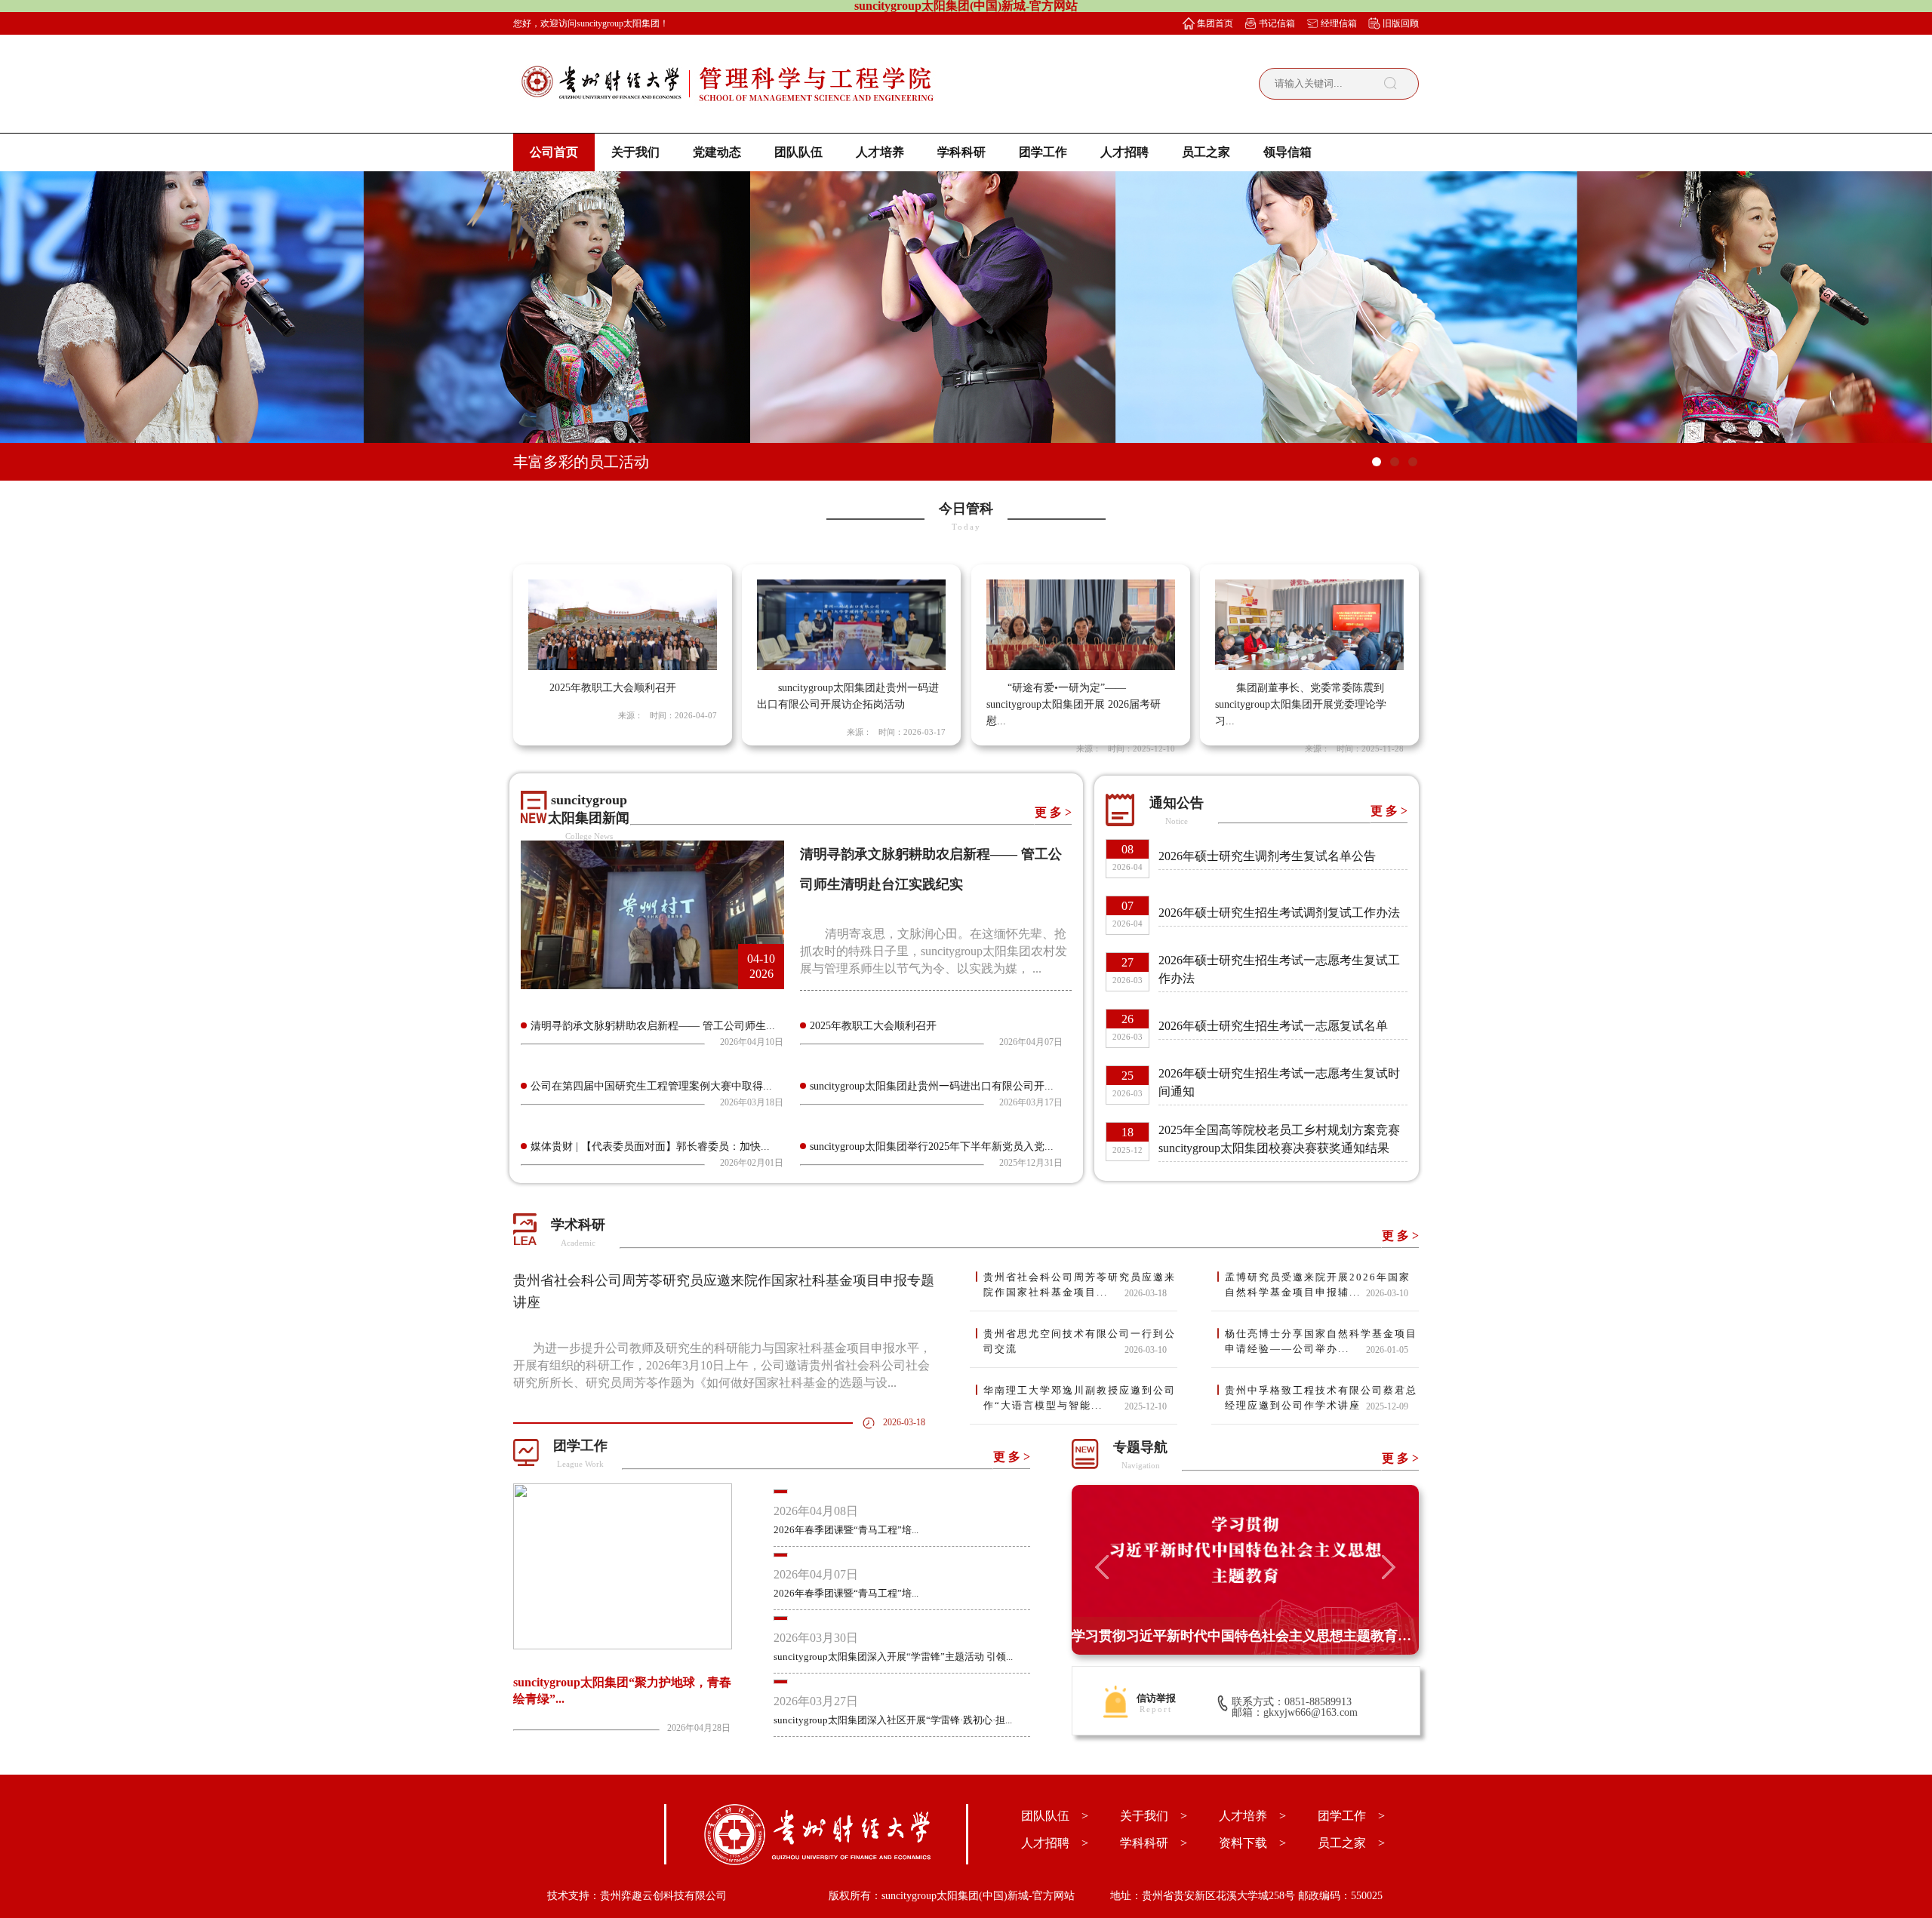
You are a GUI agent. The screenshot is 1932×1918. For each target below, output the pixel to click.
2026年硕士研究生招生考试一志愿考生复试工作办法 (1279, 969)
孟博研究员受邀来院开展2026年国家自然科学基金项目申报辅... (1318, 1285)
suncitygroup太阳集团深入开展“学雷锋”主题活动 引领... (893, 1657)
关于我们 (635, 152)
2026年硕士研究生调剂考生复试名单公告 (1267, 856)
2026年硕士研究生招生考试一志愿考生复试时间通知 (1279, 1082)
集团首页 (1215, 23)
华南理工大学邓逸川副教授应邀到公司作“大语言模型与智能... (1080, 1398)
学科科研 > (1154, 1843)
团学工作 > (1351, 1816)
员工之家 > (1351, 1843)
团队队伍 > (1055, 1816)
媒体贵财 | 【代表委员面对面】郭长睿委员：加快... (650, 1146)
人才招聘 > (1055, 1843)
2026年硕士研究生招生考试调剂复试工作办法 (1279, 913)
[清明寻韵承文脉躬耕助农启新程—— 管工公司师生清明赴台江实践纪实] (652, 985)
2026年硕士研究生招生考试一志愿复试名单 (1273, 1026)
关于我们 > (1154, 1816)
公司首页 (554, 152)
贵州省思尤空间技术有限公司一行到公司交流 (1080, 1341)
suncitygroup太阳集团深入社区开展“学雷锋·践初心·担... (893, 1720)
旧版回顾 (1401, 23)
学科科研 (961, 152)
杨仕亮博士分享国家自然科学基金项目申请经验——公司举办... (1321, 1341)
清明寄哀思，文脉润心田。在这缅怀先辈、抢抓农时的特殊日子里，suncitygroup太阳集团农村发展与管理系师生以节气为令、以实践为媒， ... (934, 951)
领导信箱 (1287, 152)
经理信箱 (1339, 23)
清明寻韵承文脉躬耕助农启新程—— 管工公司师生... (653, 1026)
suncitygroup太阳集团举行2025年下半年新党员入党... (932, 1146)
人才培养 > (1252, 1816)
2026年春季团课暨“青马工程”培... (846, 1530)
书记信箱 (1277, 23)
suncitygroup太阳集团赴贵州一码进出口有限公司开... (932, 1086)
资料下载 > (1252, 1843)
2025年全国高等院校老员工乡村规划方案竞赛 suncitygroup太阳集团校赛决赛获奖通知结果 (1279, 1139)
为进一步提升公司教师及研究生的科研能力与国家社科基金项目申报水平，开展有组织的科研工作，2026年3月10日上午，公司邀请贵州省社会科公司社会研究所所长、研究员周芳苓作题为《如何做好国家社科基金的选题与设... (722, 1365)
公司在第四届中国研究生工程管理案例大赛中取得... (651, 1086)
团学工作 (1043, 152)
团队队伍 (798, 152)
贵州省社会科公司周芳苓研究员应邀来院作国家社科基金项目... (1080, 1285)
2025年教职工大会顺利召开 (873, 1026)
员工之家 (1206, 152)
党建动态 (717, 152)
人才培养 (880, 152)
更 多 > (1053, 812)
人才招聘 (1124, 152)
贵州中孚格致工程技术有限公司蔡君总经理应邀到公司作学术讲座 (1321, 1398)
